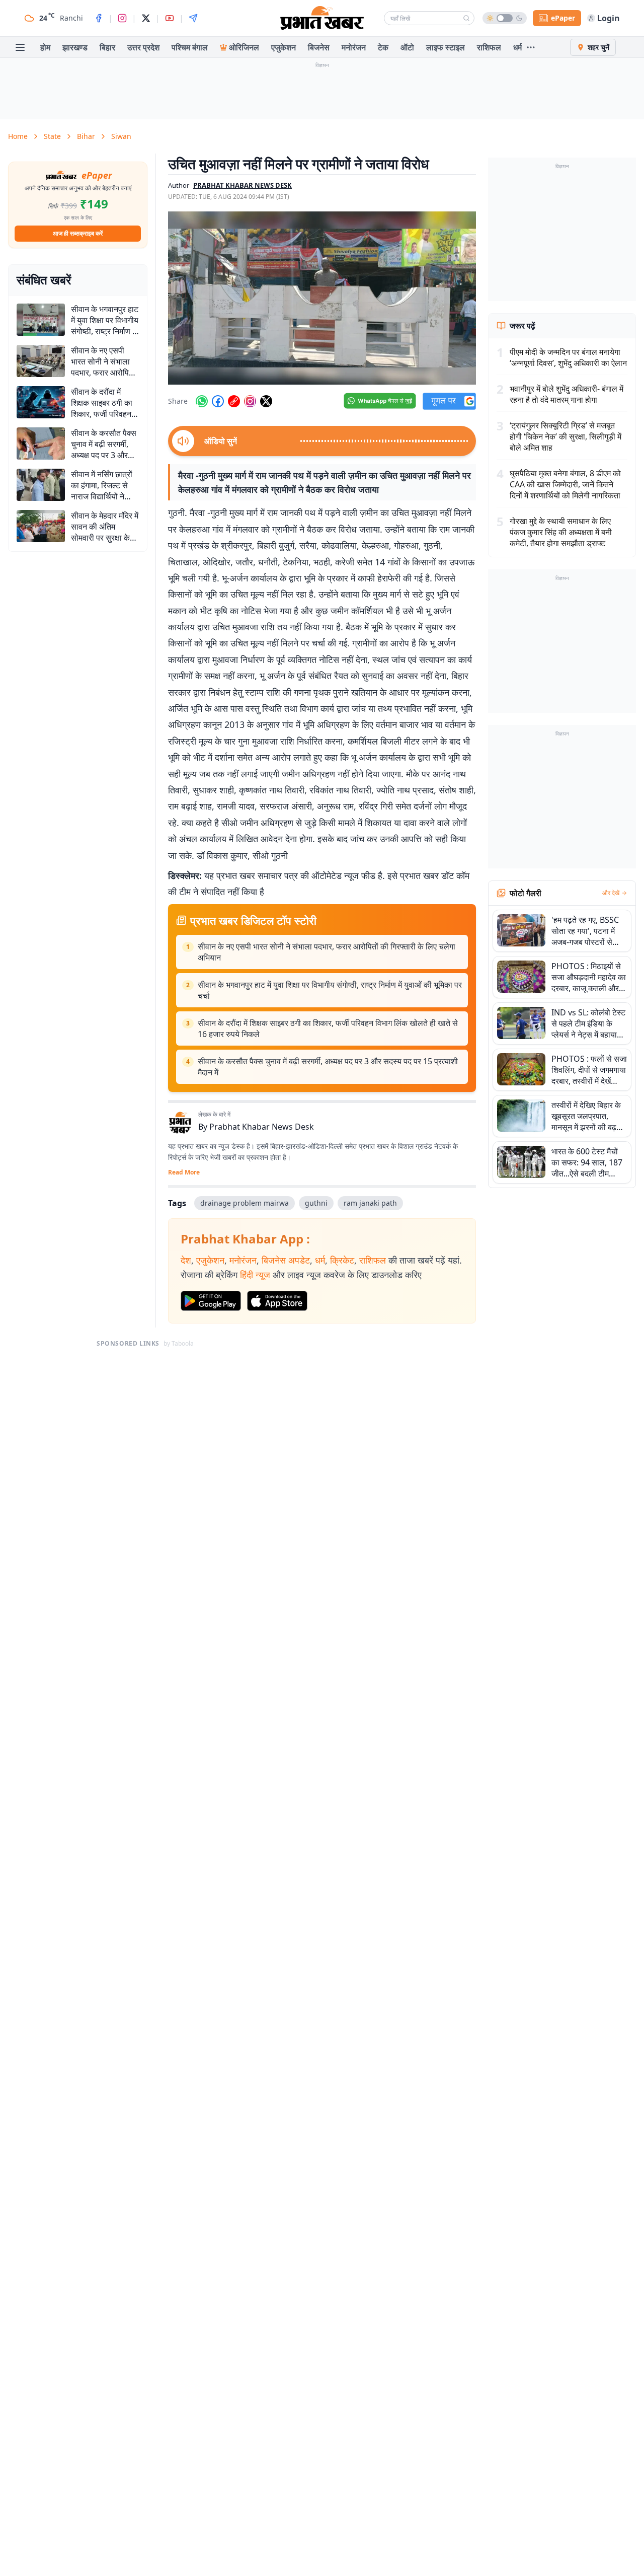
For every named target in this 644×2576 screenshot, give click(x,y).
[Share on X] (266, 401)
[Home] (322, 18)
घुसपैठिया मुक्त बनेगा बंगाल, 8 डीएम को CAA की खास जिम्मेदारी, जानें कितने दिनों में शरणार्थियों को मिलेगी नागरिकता (565, 484)
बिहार (107, 47)
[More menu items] (531, 47)
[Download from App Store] (277, 1301)
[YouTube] (170, 18)
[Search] (466, 18)
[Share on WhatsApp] (202, 401)
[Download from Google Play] (211, 1301)
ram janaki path (370, 1203)
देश (186, 1260)
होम (45, 47)
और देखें (611, 893)
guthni (316, 1203)
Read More (184, 1172)
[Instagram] (122, 18)
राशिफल (489, 47)
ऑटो (407, 47)
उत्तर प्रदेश (143, 47)
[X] (146, 18)
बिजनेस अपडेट (286, 1260)
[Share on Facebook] (218, 401)
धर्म (517, 47)
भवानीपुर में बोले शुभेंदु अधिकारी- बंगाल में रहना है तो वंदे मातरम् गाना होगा (567, 394)
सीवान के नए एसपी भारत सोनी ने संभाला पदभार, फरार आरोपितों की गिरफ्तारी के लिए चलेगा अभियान (327, 952)
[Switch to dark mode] (505, 18)
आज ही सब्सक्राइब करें (78, 233)
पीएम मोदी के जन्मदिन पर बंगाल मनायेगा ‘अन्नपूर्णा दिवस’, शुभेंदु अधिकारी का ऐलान (568, 357)
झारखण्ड (75, 47)
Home (18, 136)
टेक (383, 47)
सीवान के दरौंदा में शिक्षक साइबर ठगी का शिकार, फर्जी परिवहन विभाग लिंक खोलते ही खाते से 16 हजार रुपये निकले (328, 1028)
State (52, 136)
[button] (322, 298)
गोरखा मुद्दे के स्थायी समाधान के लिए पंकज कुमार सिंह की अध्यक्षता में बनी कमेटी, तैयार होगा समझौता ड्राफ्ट (561, 532)
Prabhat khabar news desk (243, 185)
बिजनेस (319, 47)
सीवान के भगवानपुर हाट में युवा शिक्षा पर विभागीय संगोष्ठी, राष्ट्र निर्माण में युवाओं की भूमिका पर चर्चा (330, 990)
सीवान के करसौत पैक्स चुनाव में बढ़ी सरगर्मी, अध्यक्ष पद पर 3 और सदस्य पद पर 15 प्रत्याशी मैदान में (328, 1067)
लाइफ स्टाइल (446, 47)
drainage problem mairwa (245, 1203)
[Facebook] (99, 18)
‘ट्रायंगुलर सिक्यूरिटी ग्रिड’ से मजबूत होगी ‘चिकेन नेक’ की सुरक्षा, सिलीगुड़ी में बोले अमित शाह (566, 436)
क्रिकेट (342, 1260)
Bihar (86, 136)
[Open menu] (20, 47)
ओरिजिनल (244, 47)
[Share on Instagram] (250, 401)
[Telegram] (193, 18)
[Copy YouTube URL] (234, 401)
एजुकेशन (284, 47)
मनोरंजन (354, 47)
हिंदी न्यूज (255, 1275)
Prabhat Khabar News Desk (262, 1127)
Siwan (121, 136)
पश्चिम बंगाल (190, 47)
